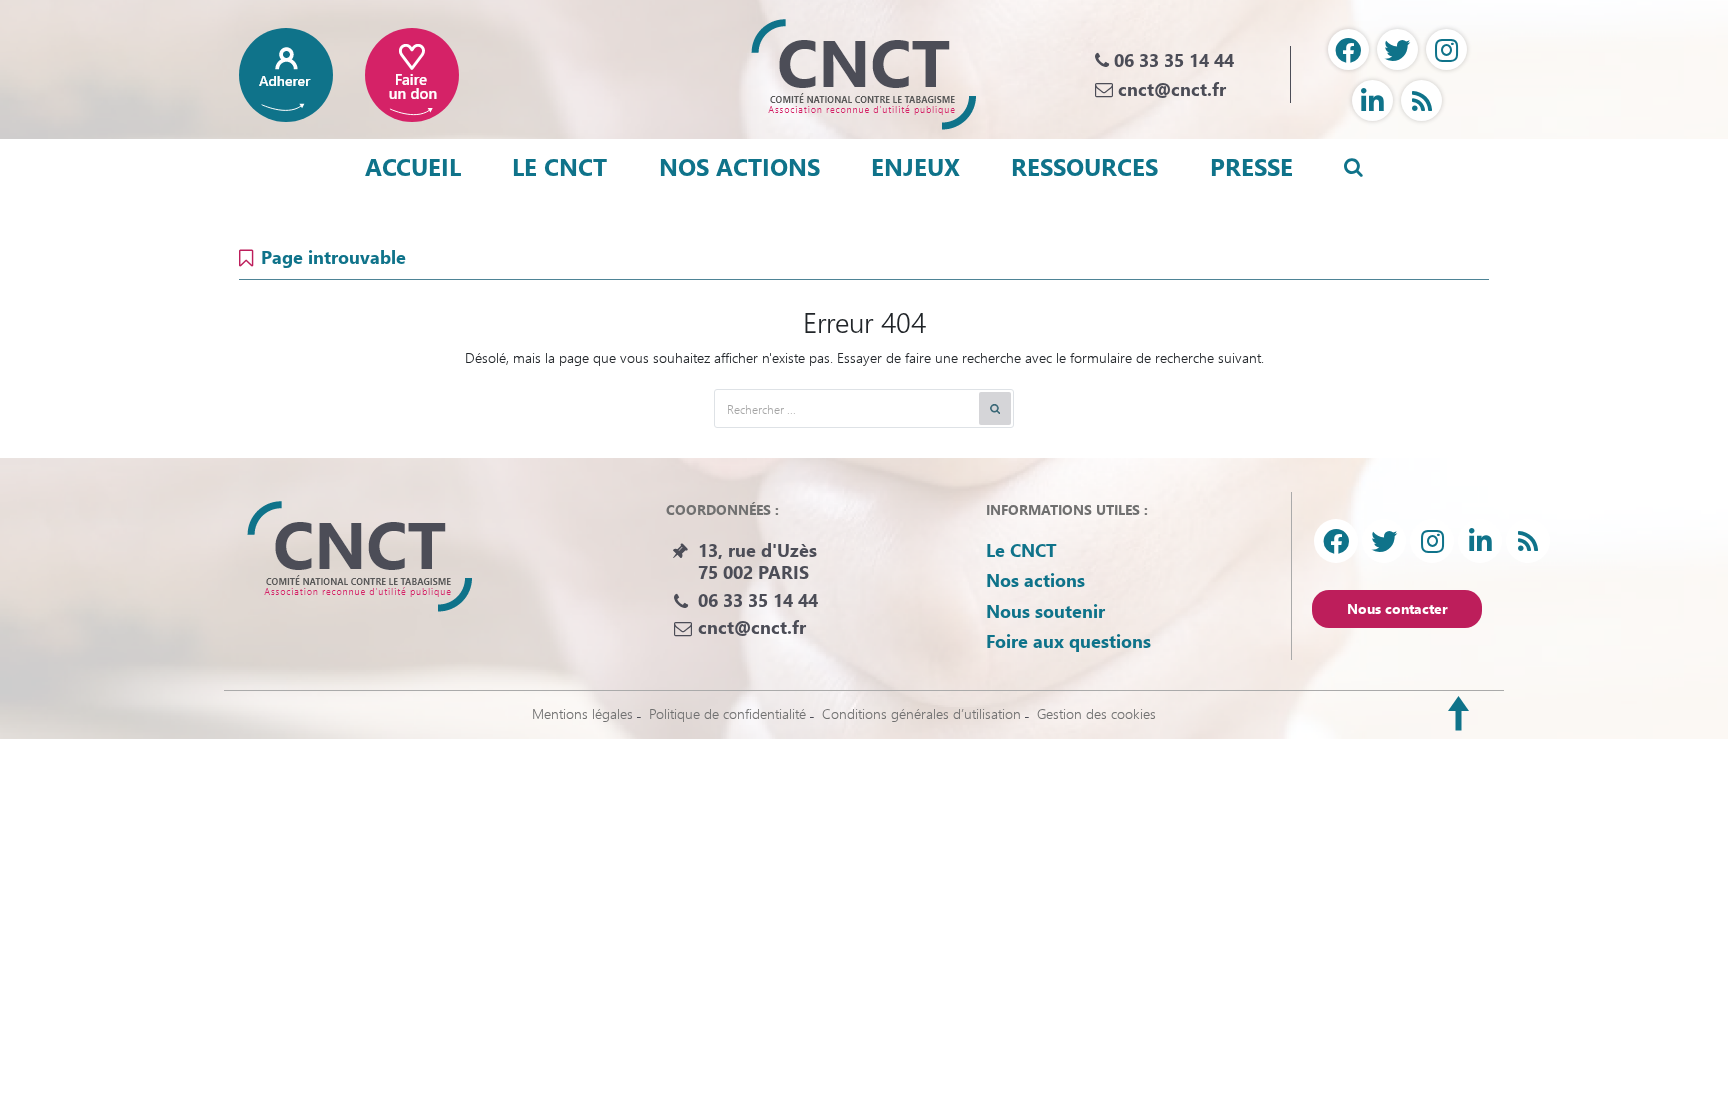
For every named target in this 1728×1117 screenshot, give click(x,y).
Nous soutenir (1045, 611)
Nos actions (739, 166)
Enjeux (915, 166)
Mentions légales (582, 713)
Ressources (1084, 166)
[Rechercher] (995, 408)
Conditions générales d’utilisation (921, 713)
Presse (1251, 166)
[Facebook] (1348, 49)
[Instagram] (1446, 49)
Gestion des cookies (1096, 713)
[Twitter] (1397, 49)
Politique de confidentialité (727, 713)
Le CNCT (559, 166)
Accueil (413, 166)
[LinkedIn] (1372, 100)
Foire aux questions (1068, 641)
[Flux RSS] (1421, 100)
